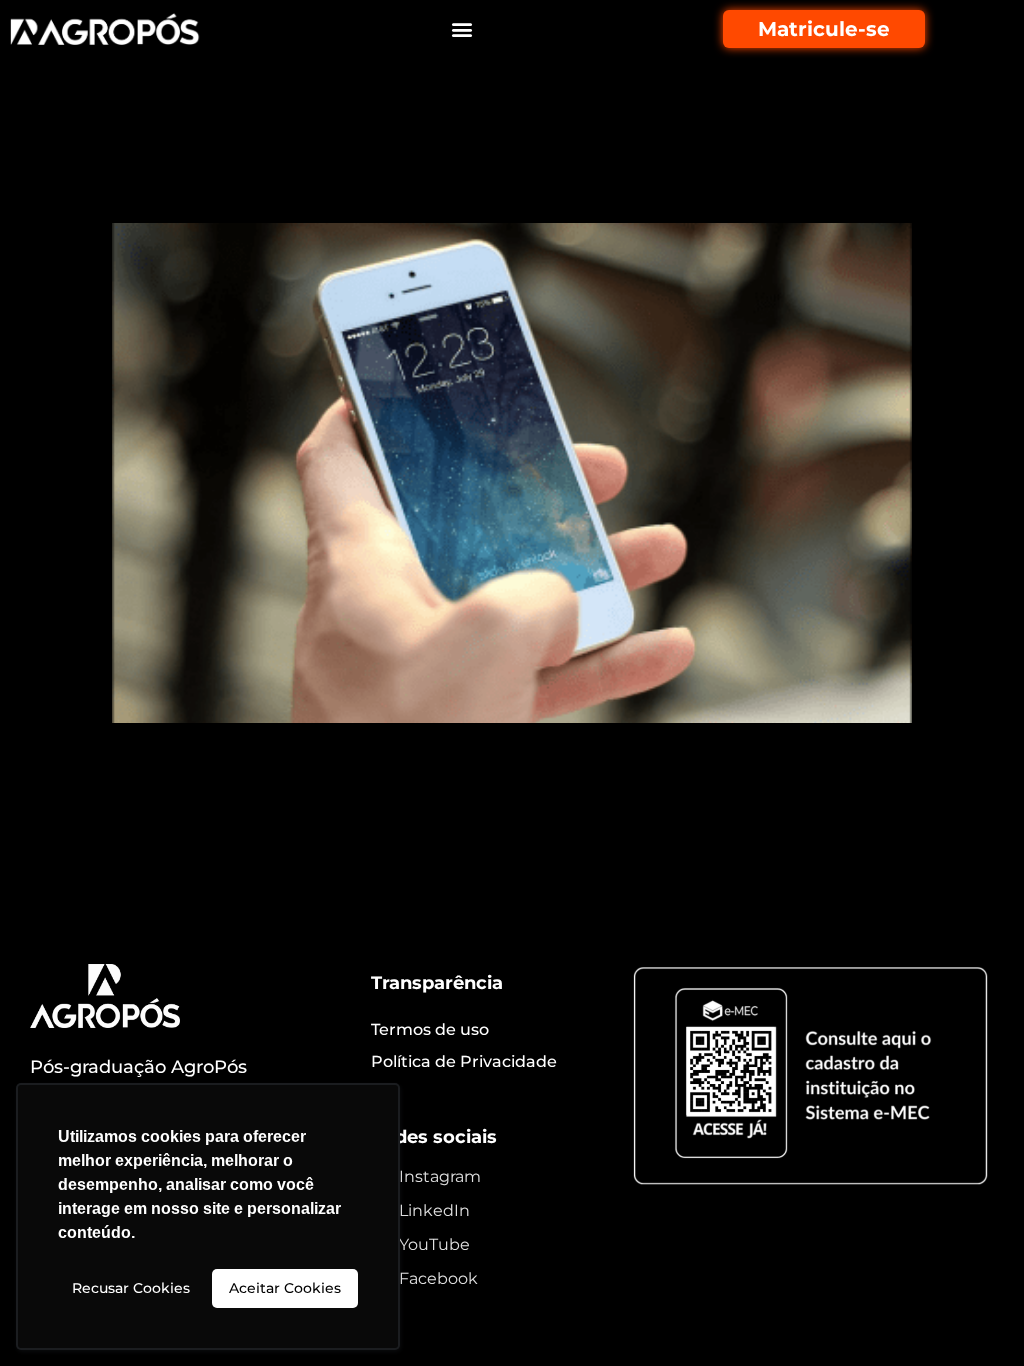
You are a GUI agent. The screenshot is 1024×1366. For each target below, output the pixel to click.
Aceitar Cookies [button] (285, 1288)
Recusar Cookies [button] (131, 1288)
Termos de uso (430, 1029)
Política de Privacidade (464, 1061)
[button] (461, 29)
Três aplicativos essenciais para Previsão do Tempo (462, 167)
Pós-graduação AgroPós (138, 1067)
